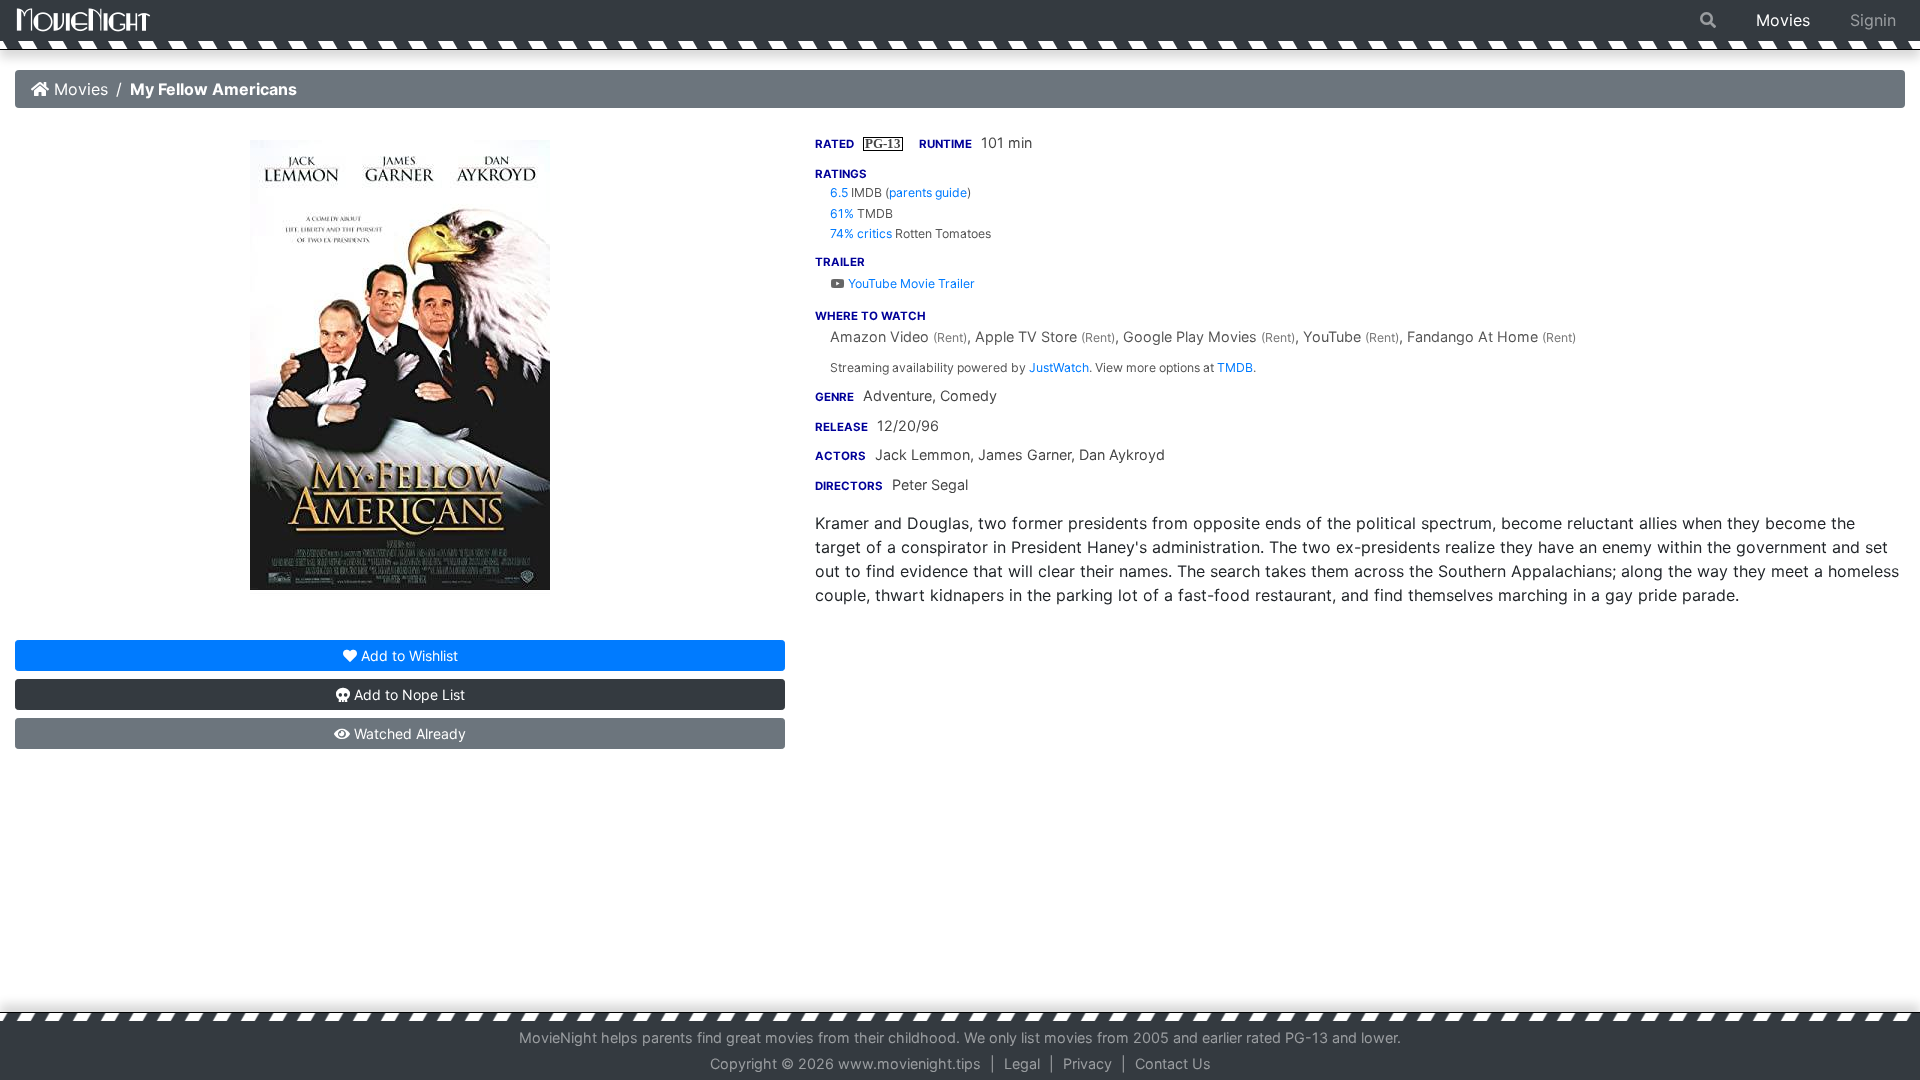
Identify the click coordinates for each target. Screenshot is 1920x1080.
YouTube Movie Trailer (910, 283)
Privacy (1087, 1063)
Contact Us (1173, 1063)
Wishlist (409, 655)
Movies (1783, 20)
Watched (408, 733)
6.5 (839, 192)
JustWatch (1059, 367)
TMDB (1235, 367)
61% (842, 213)
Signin (1873, 20)
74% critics (861, 233)
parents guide (928, 192)
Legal (1022, 1063)
